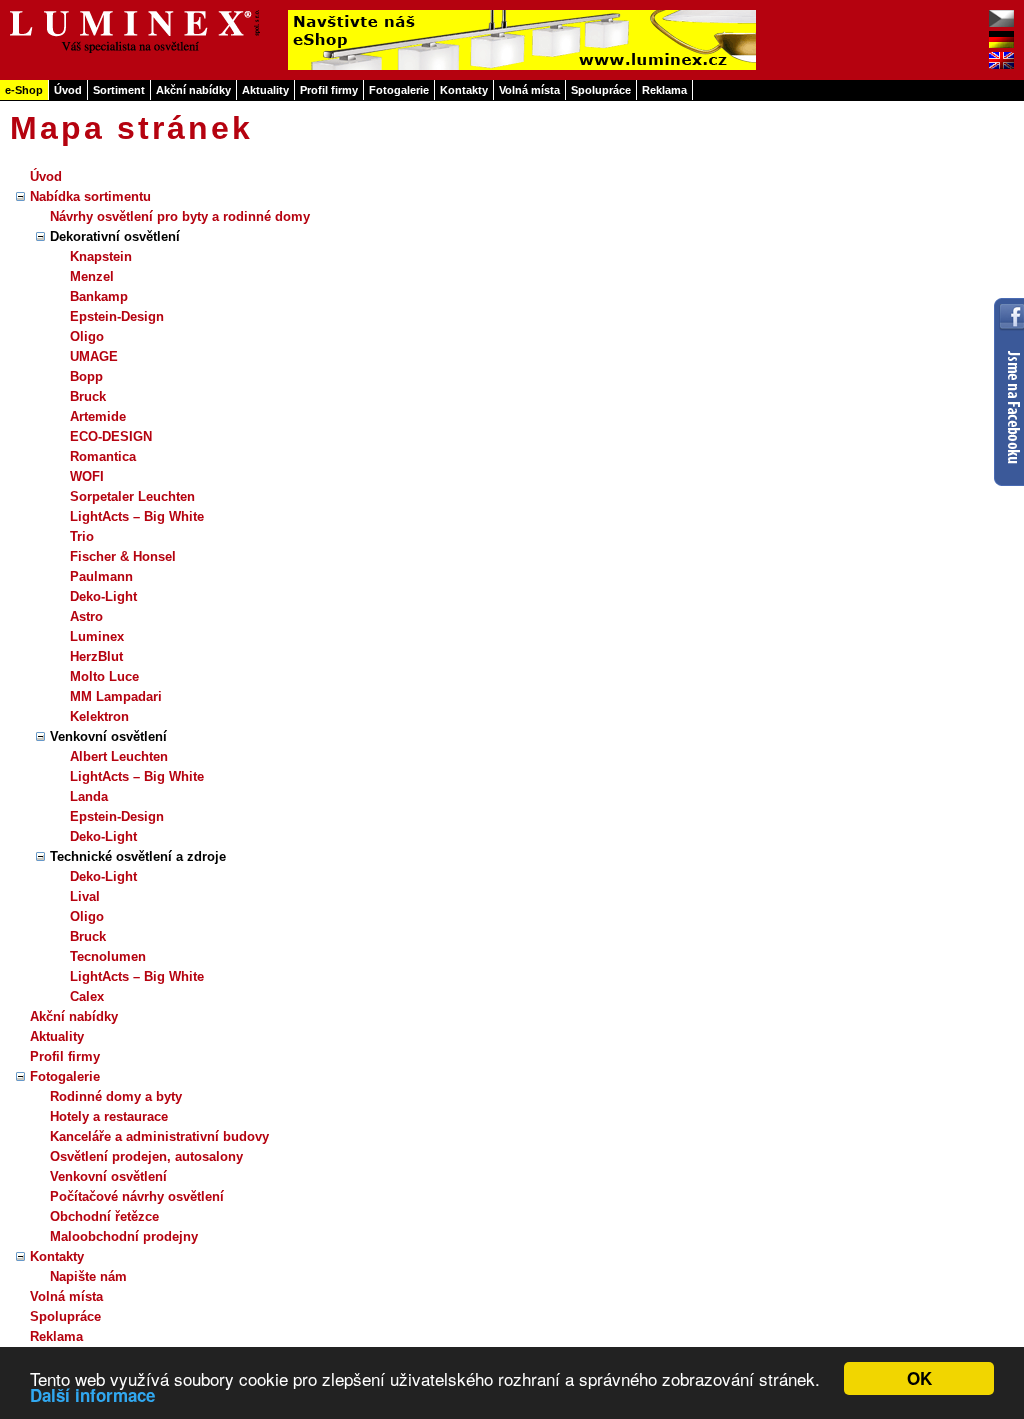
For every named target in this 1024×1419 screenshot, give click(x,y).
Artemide (98, 416)
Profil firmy (329, 90)
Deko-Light (103, 596)
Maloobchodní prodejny (124, 1236)
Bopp (86, 376)
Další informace (92, 1395)
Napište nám (88, 1276)
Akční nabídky (193, 90)
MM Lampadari (116, 696)
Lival (85, 896)
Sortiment (119, 90)
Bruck (88, 396)
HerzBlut (96, 656)
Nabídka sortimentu (90, 196)
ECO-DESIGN (111, 436)
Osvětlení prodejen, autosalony (146, 1156)
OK (919, 1378)
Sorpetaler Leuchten (132, 496)
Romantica (103, 456)
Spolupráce (601, 90)
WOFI (87, 476)
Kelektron (99, 716)
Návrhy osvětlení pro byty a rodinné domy (180, 216)
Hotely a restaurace (109, 1116)
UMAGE (94, 356)
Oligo (87, 336)
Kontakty (464, 90)
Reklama (664, 90)
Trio (82, 536)
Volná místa (529, 90)
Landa (89, 796)
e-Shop (24, 90)
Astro (86, 616)
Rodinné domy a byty (116, 1096)
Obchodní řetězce (104, 1216)
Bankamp (99, 296)
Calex (87, 996)
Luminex (97, 636)
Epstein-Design (117, 316)
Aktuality (265, 90)
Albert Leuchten (119, 756)
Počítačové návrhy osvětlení (137, 1196)
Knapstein (101, 256)
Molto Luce (104, 676)
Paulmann (101, 576)
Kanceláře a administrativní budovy (159, 1136)
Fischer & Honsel (123, 556)
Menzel (92, 276)
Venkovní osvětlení (108, 1176)
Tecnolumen (108, 956)
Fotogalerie (399, 90)
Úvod (68, 90)
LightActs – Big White (137, 516)
